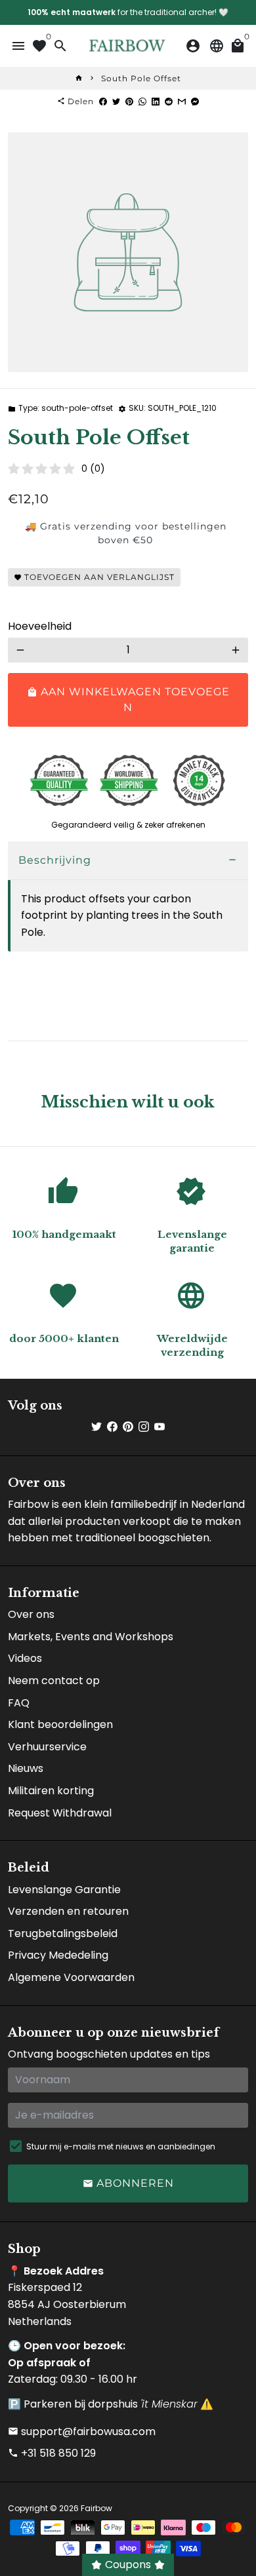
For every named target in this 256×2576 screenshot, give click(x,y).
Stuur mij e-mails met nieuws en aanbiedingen (121, 2146)
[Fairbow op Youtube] (160, 1427)
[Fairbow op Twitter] (96, 1427)
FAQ (19, 1703)
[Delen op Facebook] (103, 101)
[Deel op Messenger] (195, 101)
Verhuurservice (47, 1747)
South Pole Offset (141, 78)
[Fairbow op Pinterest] (128, 1427)
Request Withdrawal (60, 1813)
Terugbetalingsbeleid (63, 1933)
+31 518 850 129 (52, 2453)
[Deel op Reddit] (169, 101)
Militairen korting (51, 1791)
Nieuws (26, 1768)
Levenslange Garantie (64, 1890)
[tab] (128, 861)
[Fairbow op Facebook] (112, 1427)
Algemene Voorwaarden (71, 1977)
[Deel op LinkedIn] (156, 101)
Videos (25, 1658)
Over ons (31, 1614)
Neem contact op (54, 1681)
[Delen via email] (182, 101)
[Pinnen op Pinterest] (129, 101)
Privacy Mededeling (58, 1955)
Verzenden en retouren (68, 1911)
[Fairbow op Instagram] (144, 1427)
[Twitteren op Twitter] (116, 101)
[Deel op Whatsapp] (142, 101)
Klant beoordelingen (60, 1724)
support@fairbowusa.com (82, 2432)
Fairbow (96, 2508)
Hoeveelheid (40, 626)
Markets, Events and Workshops (91, 1637)
